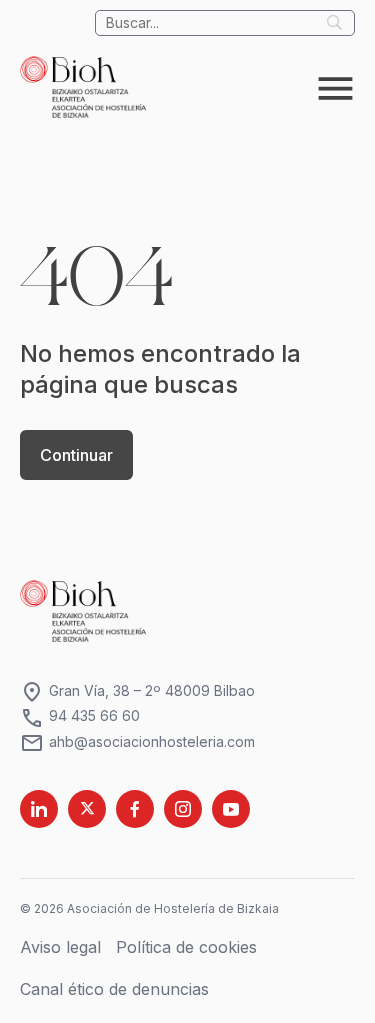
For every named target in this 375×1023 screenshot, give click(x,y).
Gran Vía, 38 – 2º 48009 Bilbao (137, 691)
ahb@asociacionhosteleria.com (137, 742)
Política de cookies (186, 947)
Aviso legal (60, 947)
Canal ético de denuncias (114, 989)
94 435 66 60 (80, 716)
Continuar (76, 455)
